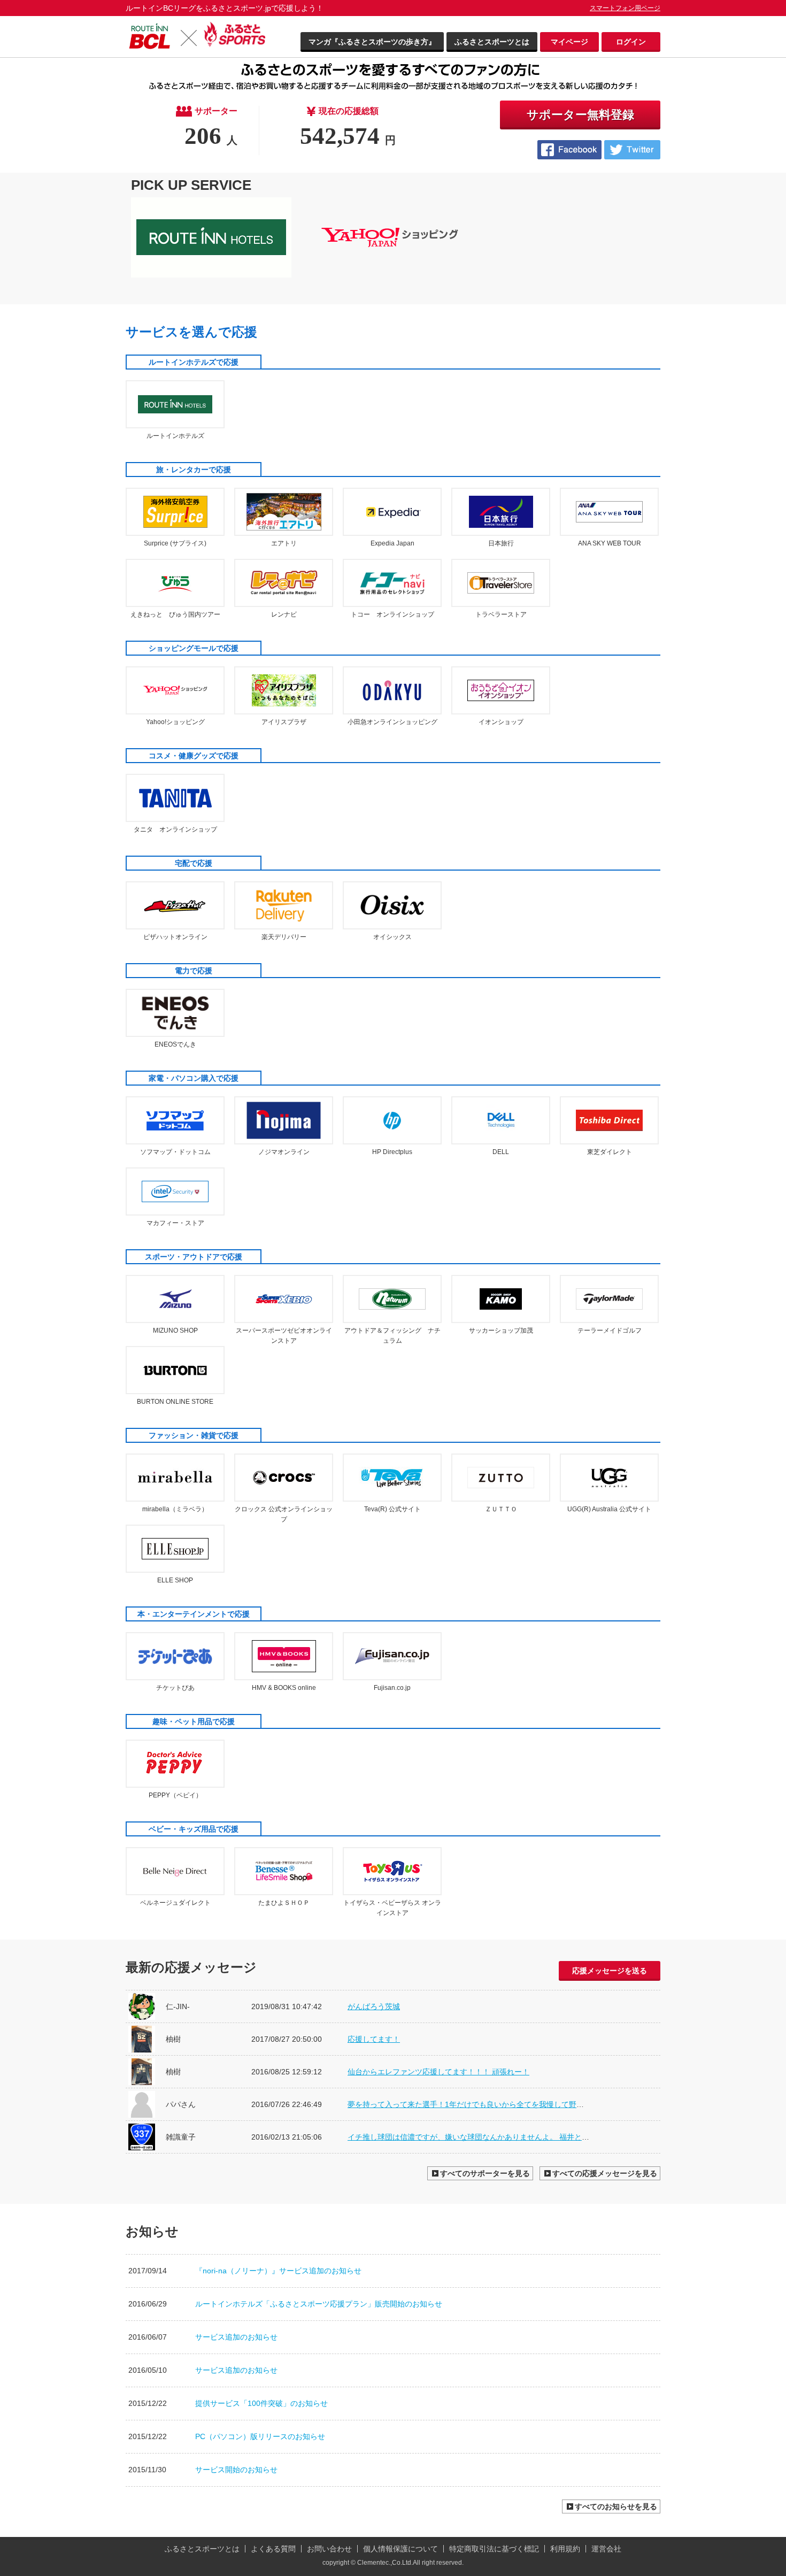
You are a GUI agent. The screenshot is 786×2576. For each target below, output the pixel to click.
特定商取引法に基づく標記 (494, 2549)
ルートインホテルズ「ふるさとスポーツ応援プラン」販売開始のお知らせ (319, 2304)
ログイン (631, 42)
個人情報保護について (400, 2549)
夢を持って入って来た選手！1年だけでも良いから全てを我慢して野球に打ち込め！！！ (496, 2104)
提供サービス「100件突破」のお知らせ (261, 2403)
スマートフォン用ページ (625, 8)
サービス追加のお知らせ (236, 2337)
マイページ (569, 42)
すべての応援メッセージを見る (605, 2173)
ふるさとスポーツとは (492, 42)
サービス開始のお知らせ (236, 2470)
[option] (215, 237)
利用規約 (565, 2549)
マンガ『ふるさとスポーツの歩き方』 (372, 42)
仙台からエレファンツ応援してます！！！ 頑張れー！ (438, 2072)
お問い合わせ (329, 2549)
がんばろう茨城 (374, 2006)
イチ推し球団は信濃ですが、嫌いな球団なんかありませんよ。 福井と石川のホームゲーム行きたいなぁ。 (525, 2137)
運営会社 (606, 2549)
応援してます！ (374, 2039)
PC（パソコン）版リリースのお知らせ (260, 2436)
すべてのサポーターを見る (485, 2173)
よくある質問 (273, 2549)
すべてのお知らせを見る (616, 2506)
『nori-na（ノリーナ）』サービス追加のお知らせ (278, 2271)
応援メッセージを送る (610, 1971)
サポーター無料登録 (580, 115)
